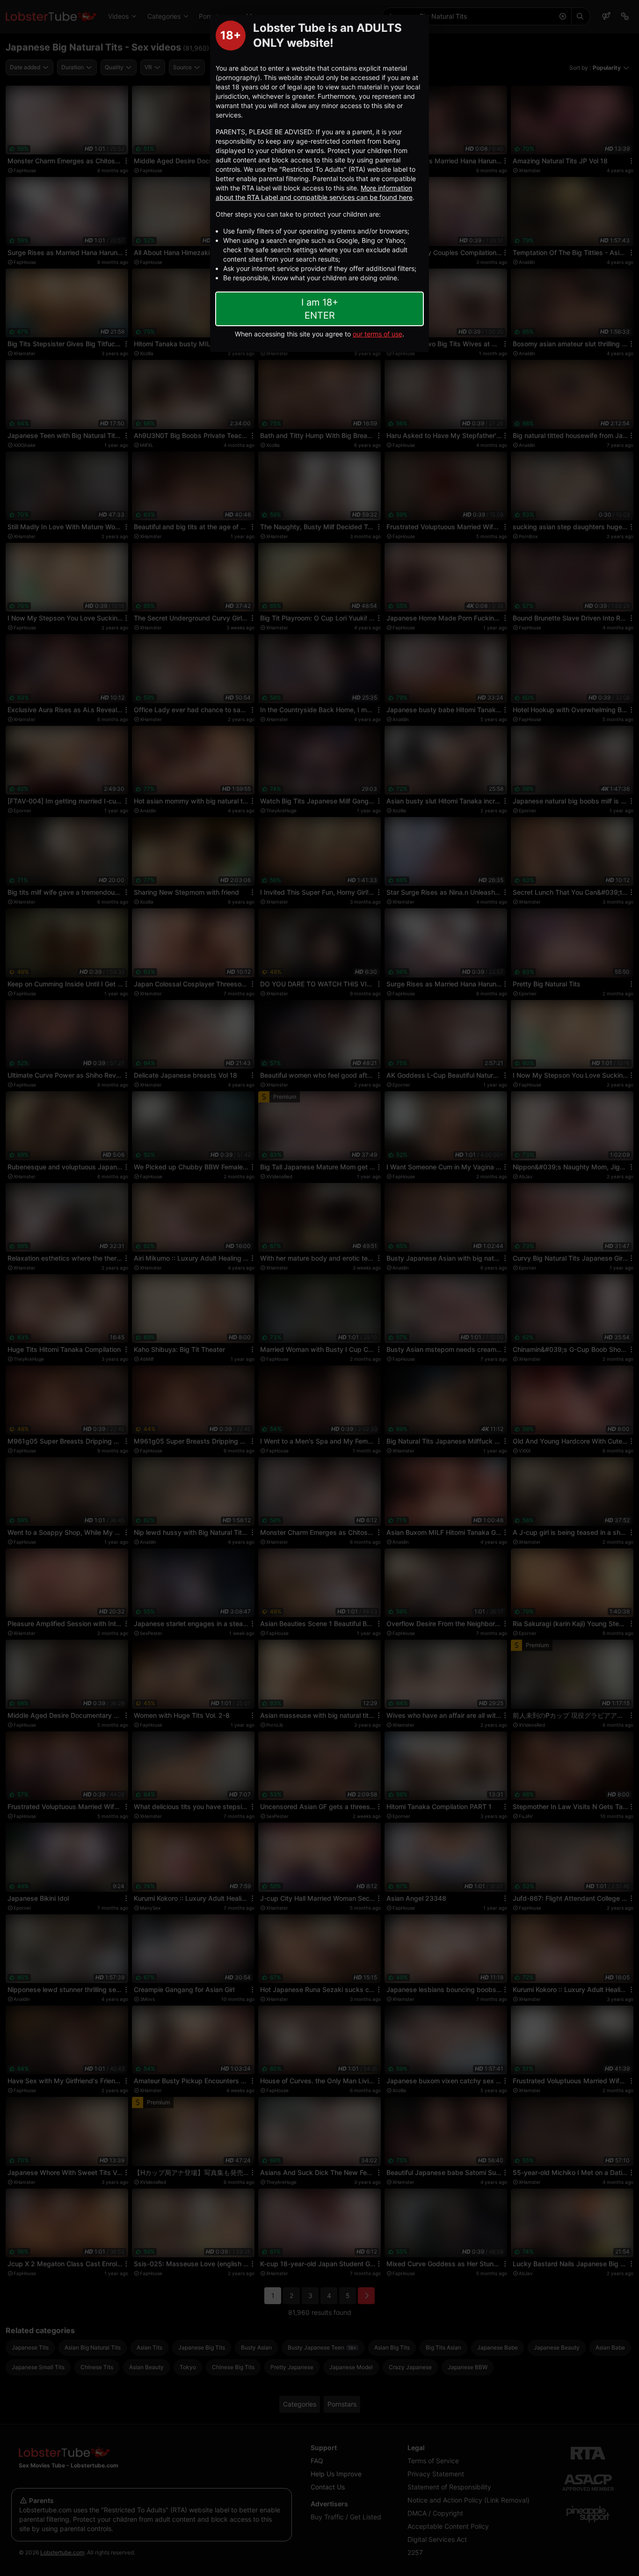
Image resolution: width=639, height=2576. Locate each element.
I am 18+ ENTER (320, 309)
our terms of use (378, 334)
